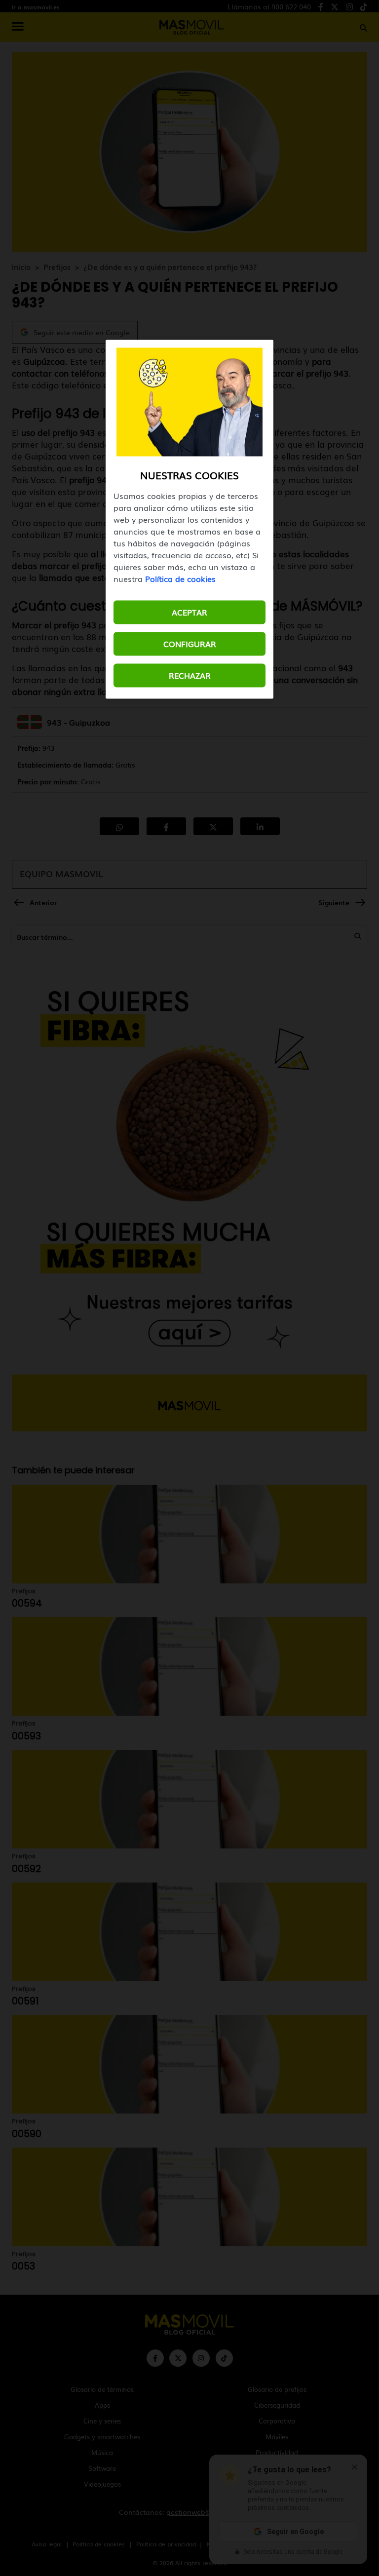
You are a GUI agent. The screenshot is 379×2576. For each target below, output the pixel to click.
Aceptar (189, 612)
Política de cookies (180, 578)
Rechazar (190, 675)
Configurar (190, 644)
